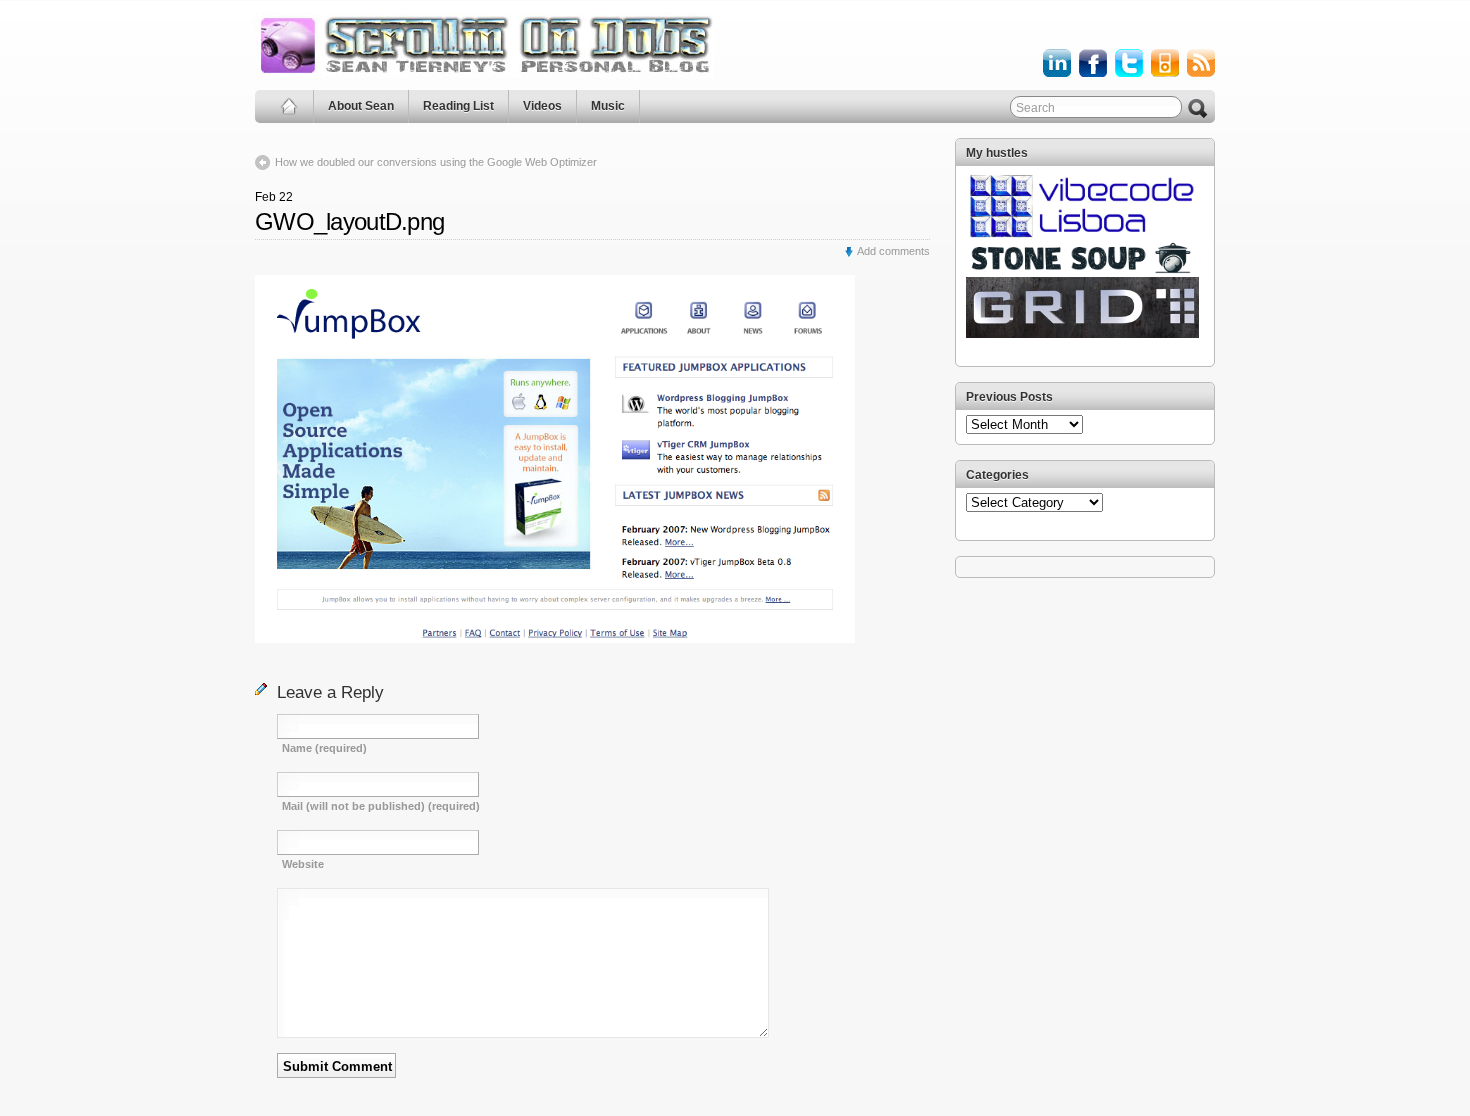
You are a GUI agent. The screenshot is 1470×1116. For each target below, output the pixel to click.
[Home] (289, 106)
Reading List (458, 106)
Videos (542, 106)
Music (608, 106)
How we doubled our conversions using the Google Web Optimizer (436, 162)
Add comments (893, 251)
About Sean (361, 106)
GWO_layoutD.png (349, 221)
